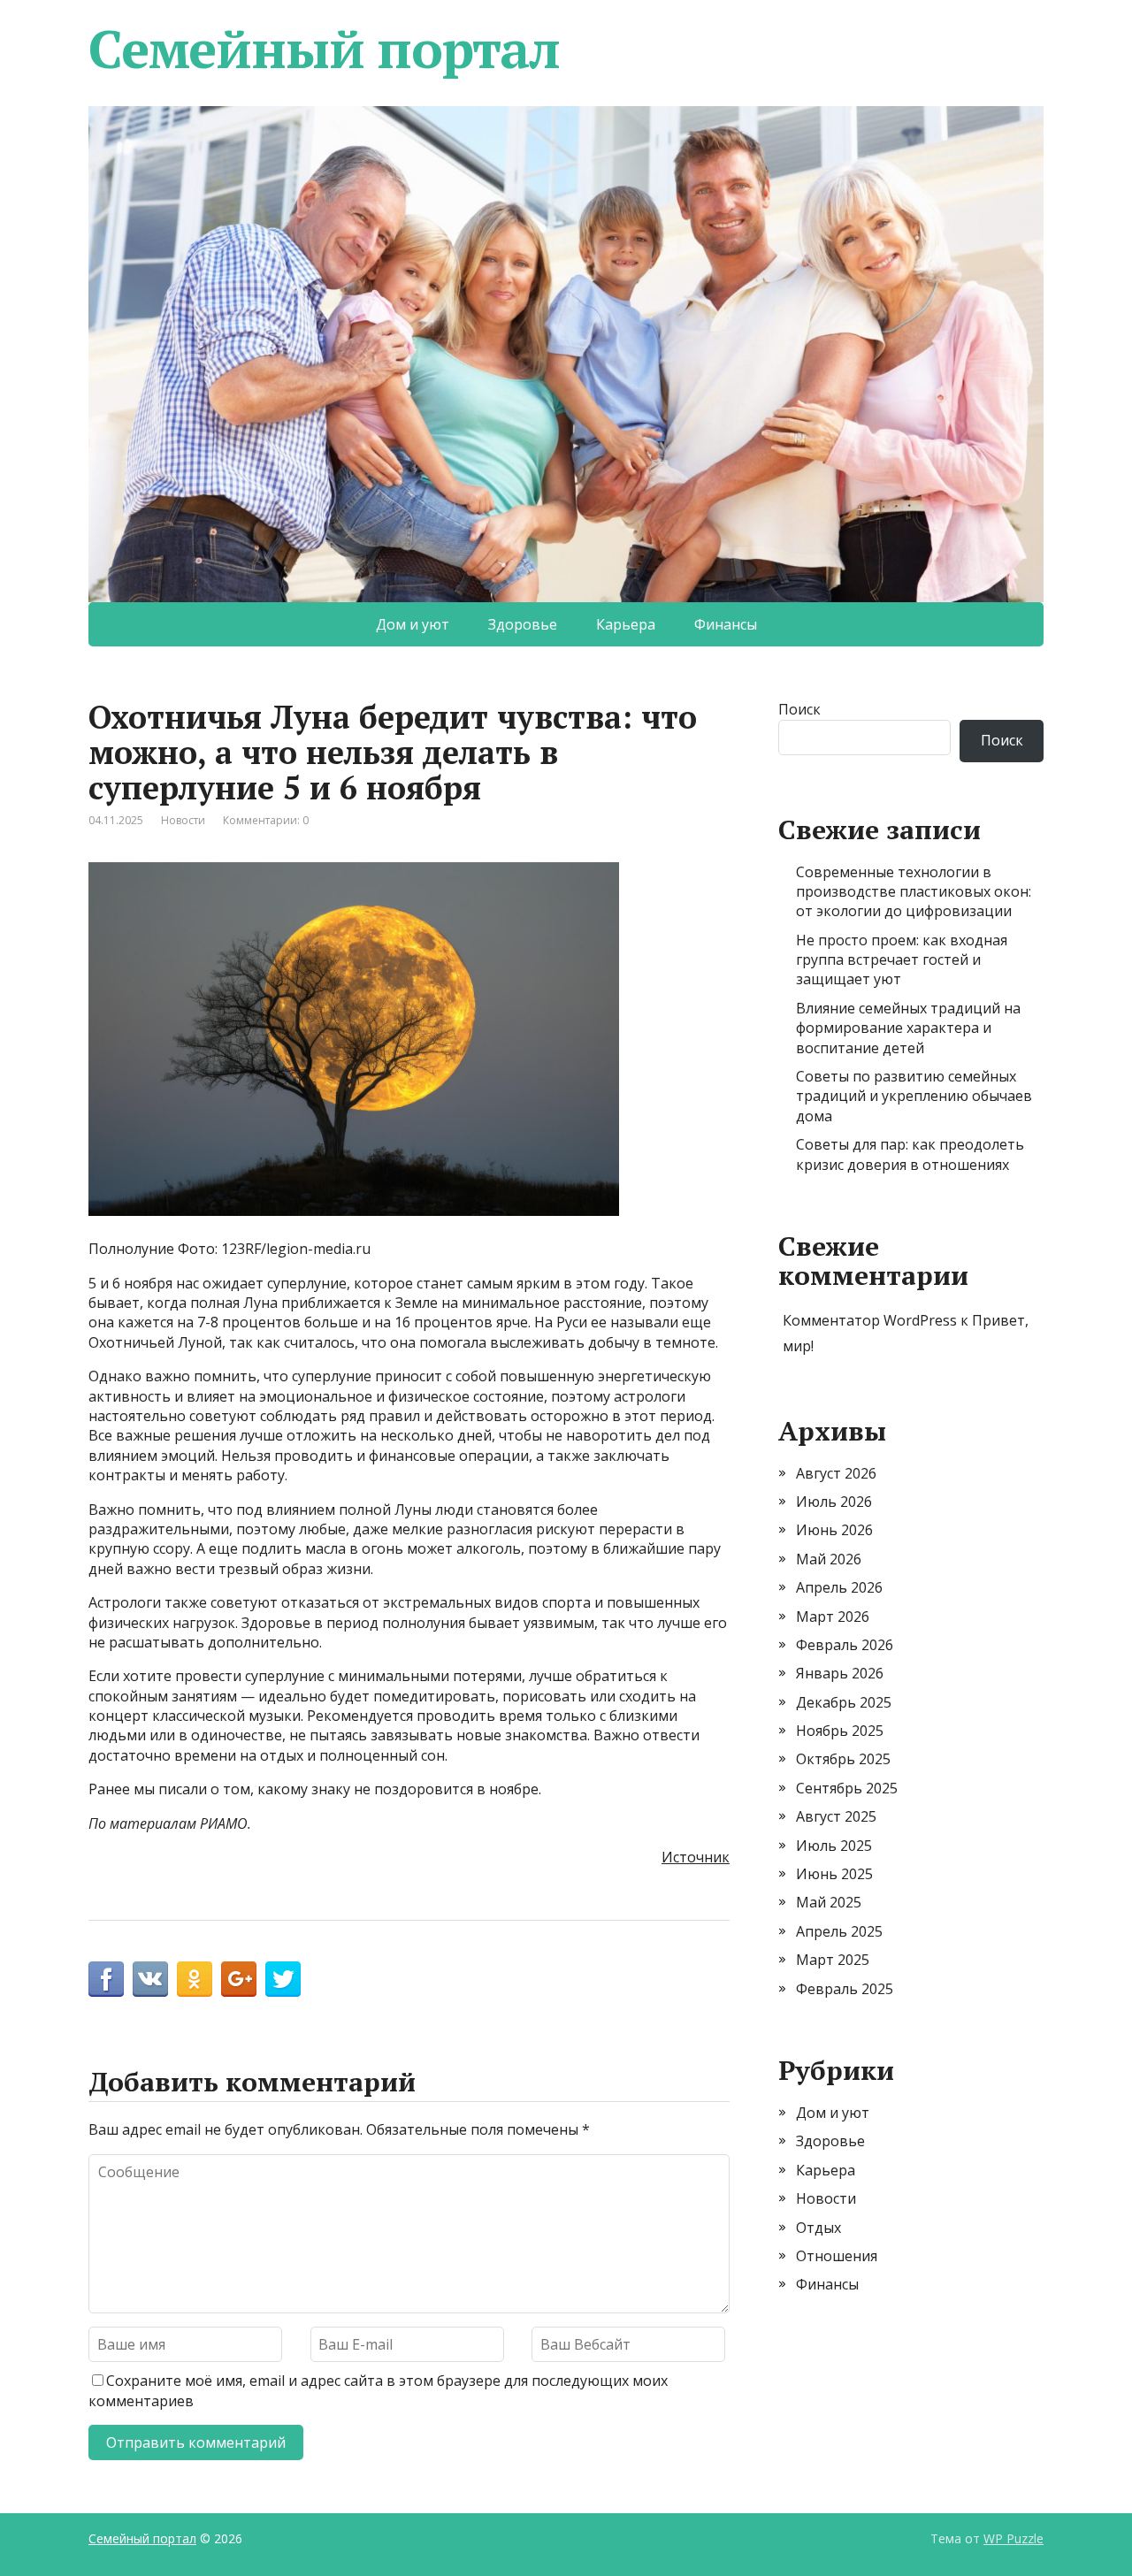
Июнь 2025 (834, 1874)
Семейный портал (324, 49)
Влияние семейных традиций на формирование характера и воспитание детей (908, 1028)
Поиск (799, 709)
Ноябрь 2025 (840, 1731)
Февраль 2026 (845, 1645)
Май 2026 (829, 1559)
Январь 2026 (840, 1673)
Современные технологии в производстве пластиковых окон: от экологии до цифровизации (914, 892)
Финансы (726, 624)
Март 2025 (833, 1960)
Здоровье (523, 624)
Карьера (626, 624)
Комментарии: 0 (266, 820)
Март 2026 (833, 1617)
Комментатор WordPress (870, 1320)
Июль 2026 (834, 1502)
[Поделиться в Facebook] (106, 1979)
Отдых (818, 2228)
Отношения (837, 2256)
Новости (183, 820)
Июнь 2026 (834, 1530)
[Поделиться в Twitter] (283, 1979)
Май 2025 (829, 1902)
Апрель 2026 (839, 1587)
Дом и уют (413, 624)
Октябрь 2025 (843, 1759)
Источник (696, 1857)
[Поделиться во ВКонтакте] (150, 1979)
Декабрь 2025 (844, 1702)
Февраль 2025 (845, 1989)
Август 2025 (836, 1816)
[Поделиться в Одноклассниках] (195, 1979)
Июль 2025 (834, 1846)
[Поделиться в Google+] (239, 1979)
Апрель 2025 (839, 1931)
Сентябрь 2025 (847, 1788)
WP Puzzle (1013, 2538)
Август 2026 (836, 1473)
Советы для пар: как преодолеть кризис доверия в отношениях (910, 1154)
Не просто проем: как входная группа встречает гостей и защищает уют (902, 960)
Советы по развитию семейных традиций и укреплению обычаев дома (914, 1096)
